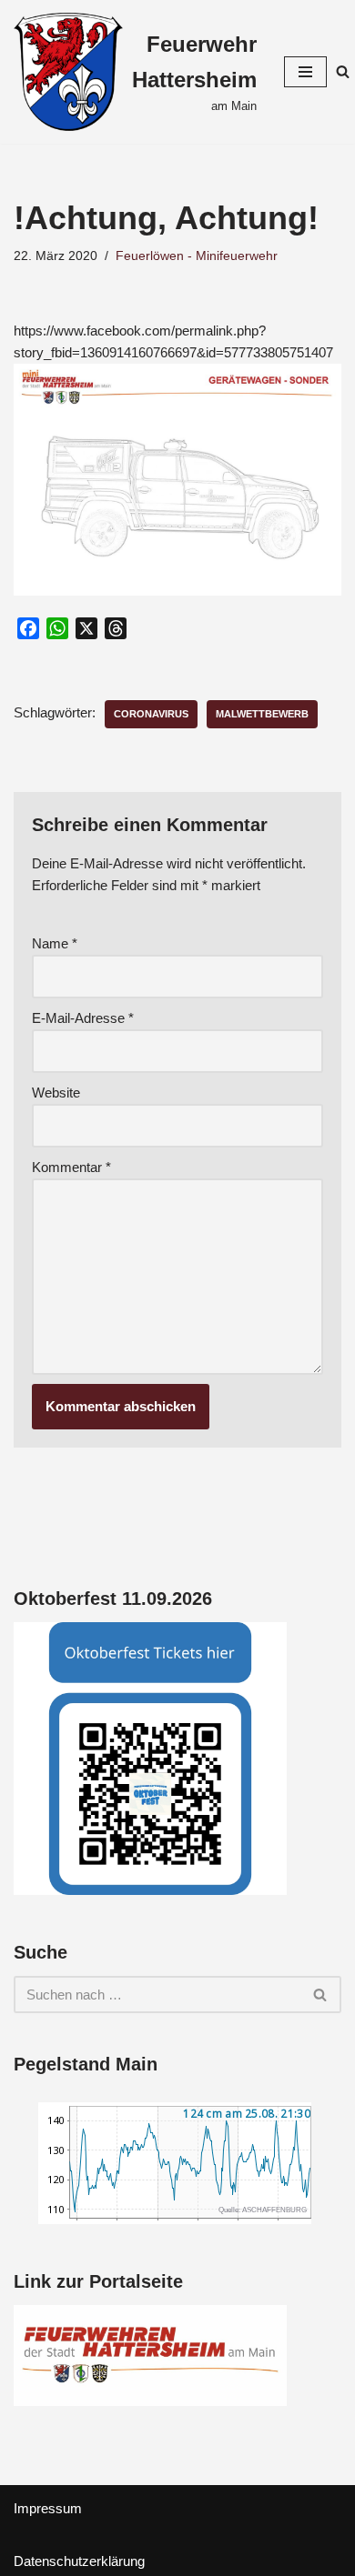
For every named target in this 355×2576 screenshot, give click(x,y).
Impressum (48, 2508)
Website (56, 1093)
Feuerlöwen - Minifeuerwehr (197, 256)
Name (55, 943)
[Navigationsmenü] (305, 72)
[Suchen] (343, 71)
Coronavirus (151, 714)
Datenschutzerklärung (79, 2561)
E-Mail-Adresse (83, 1018)
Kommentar (71, 1167)
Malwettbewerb (262, 714)
